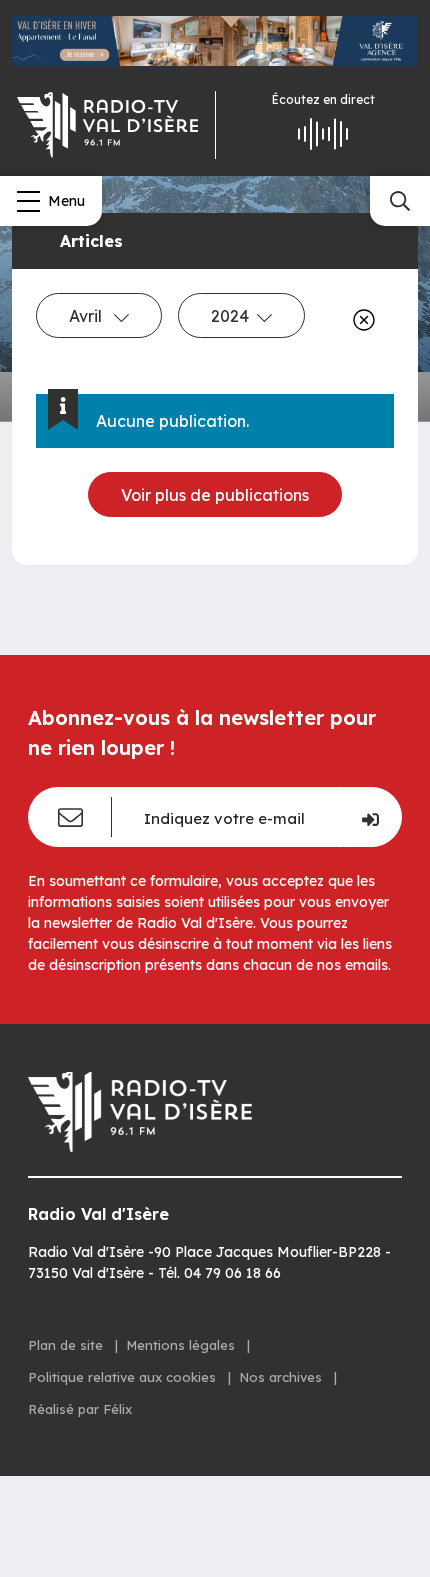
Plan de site (67, 1345)
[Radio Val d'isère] (107, 125)
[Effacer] (360, 320)
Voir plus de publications (215, 495)
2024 (230, 316)
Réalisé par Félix (80, 1409)
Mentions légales (182, 1345)
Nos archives (282, 1377)
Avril (87, 316)
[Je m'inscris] (369, 817)
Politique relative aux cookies (124, 1377)
